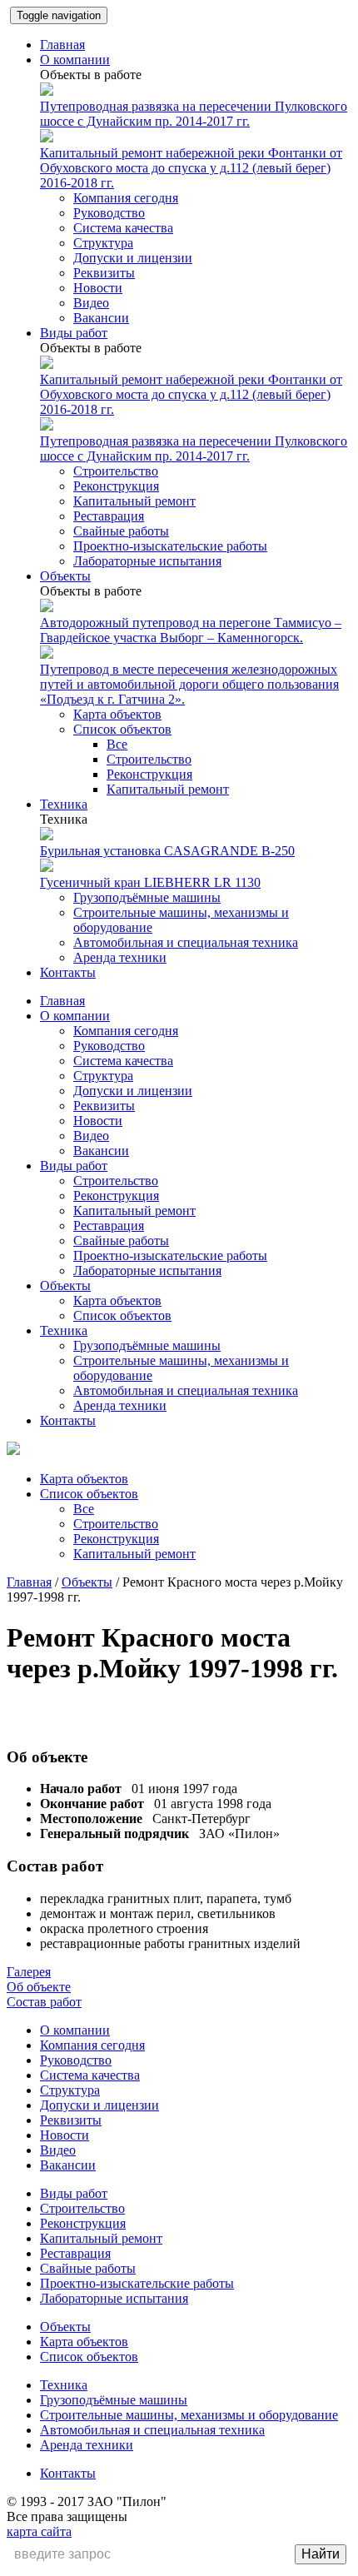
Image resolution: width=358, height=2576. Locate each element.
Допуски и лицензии (133, 258)
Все (117, 744)
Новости (98, 288)
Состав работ (44, 2002)
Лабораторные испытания (147, 561)
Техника (64, 804)
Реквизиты (104, 273)
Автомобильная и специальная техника (186, 942)
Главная (62, 45)
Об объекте (39, 1987)
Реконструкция (116, 486)
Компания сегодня (126, 198)
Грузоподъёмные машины (147, 897)
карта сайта (39, 2531)
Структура (103, 243)
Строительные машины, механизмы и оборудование (189, 2415)
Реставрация (109, 516)
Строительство (116, 471)
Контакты (68, 972)
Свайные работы (121, 531)
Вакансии (101, 318)
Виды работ (74, 333)
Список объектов (122, 729)
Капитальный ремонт (134, 501)
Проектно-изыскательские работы (170, 546)
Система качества (123, 228)
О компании (75, 60)
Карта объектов (117, 714)
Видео (91, 303)
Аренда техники (120, 957)
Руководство (109, 213)
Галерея (29, 1972)
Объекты (65, 576)
